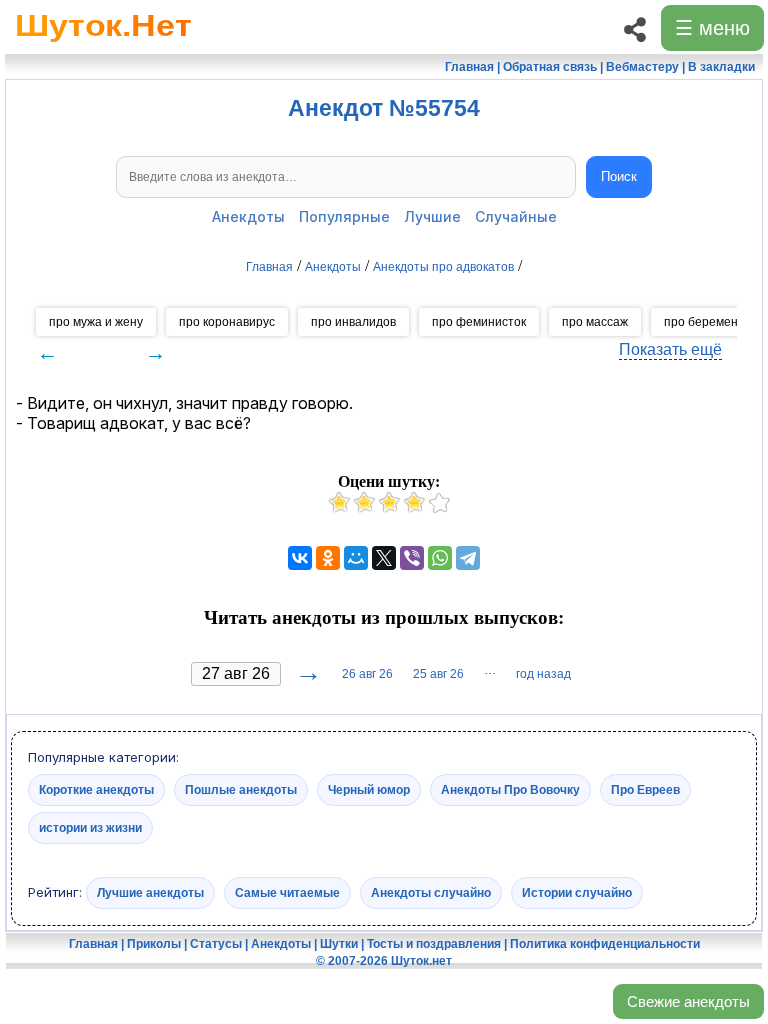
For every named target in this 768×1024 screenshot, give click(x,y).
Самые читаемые (287, 893)
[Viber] (412, 558)
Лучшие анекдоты (150, 893)
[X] (384, 558)
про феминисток (479, 322)
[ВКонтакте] (300, 558)
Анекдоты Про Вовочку (510, 789)
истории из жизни (90, 827)
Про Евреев (645, 789)
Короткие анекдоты (96, 789)
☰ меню (712, 28)
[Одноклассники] (328, 558)
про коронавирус (227, 322)
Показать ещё (670, 349)
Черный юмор (369, 789)
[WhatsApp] (440, 558)
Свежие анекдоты (688, 1001)
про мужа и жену (96, 322)
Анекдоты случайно (431, 893)
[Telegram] (468, 558)
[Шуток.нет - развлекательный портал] (103, 46)
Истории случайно (577, 893)
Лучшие (432, 216)
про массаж (595, 322)
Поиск (619, 176)
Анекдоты (248, 216)
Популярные (344, 216)
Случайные (516, 216)
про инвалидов (353, 322)
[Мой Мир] (356, 558)
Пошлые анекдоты (241, 789)
